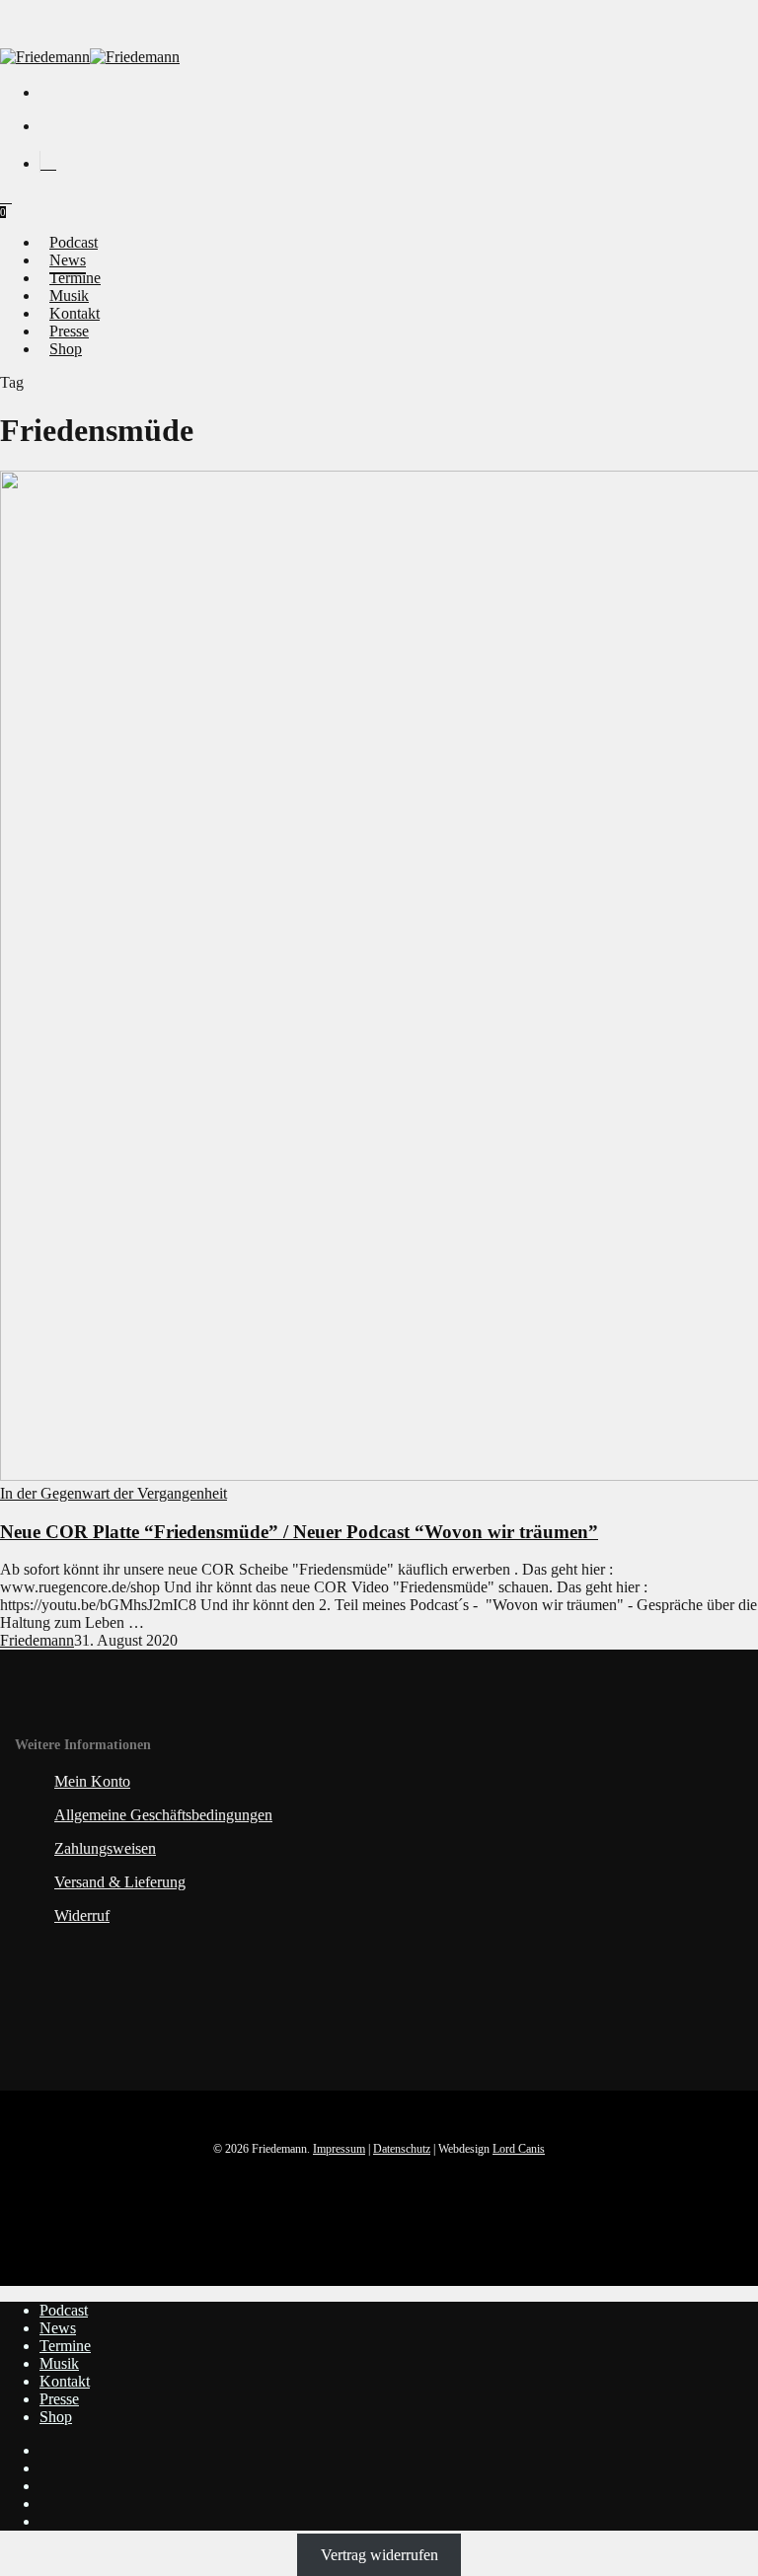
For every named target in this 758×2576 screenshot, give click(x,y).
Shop (56, 2417)
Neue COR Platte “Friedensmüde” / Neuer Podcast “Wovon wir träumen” (299, 1532)
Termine (65, 2346)
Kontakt (65, 2381)
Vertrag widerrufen (379, 2555)
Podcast (64, 2310)
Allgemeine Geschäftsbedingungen (163, 1815)
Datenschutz (402, 2149)
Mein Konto (92, 1781)
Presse (59, 2399)
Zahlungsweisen (105, 1848)
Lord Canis (519, 2149)
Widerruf (82, 1915)
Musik (59, 2363)
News (58, 2328)
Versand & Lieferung (120, 1882)
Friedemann (37, 1640)
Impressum (339, 2149)
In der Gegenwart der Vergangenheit (114, 1493)
